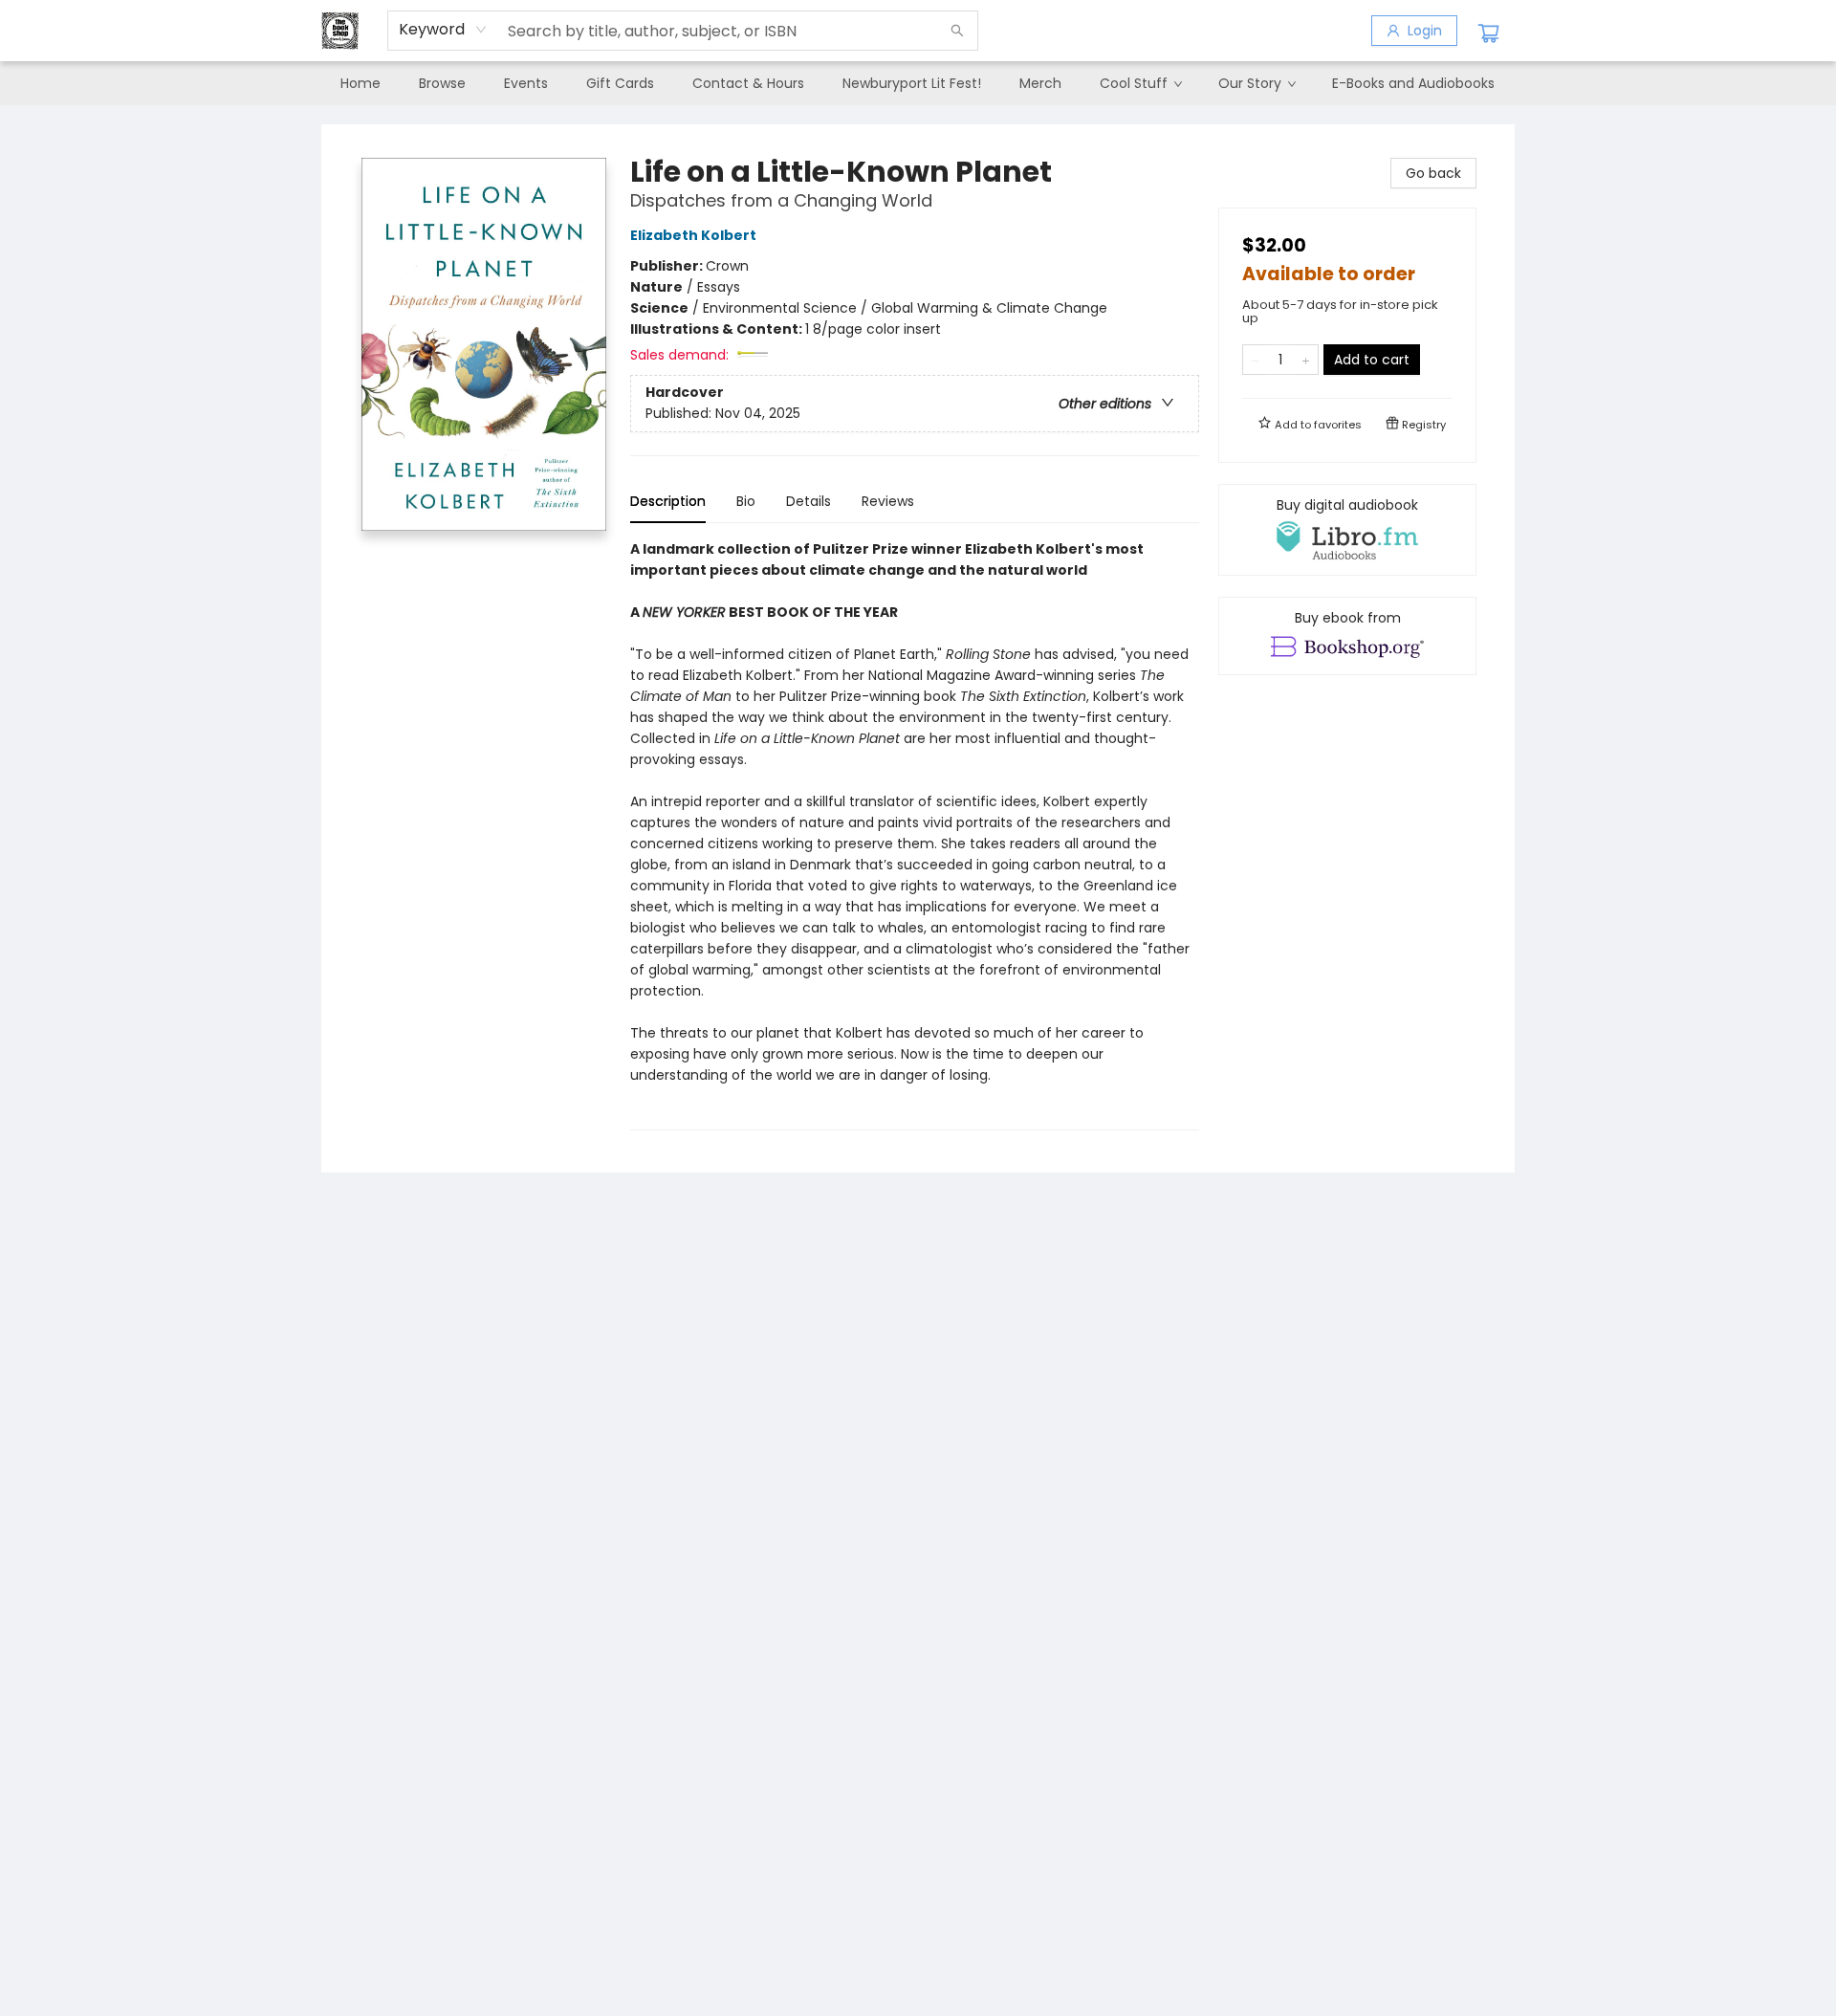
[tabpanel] (915, 834)
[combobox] (443, 30)
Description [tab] (668, 501)
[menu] (918, 83)
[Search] (957, 31)
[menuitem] (361, 83)
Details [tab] (809, 501)
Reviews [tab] (888, 501)
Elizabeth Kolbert (693, 235)
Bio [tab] (746, 501)
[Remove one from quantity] (1255, 360)
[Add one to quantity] (1306, 360)
